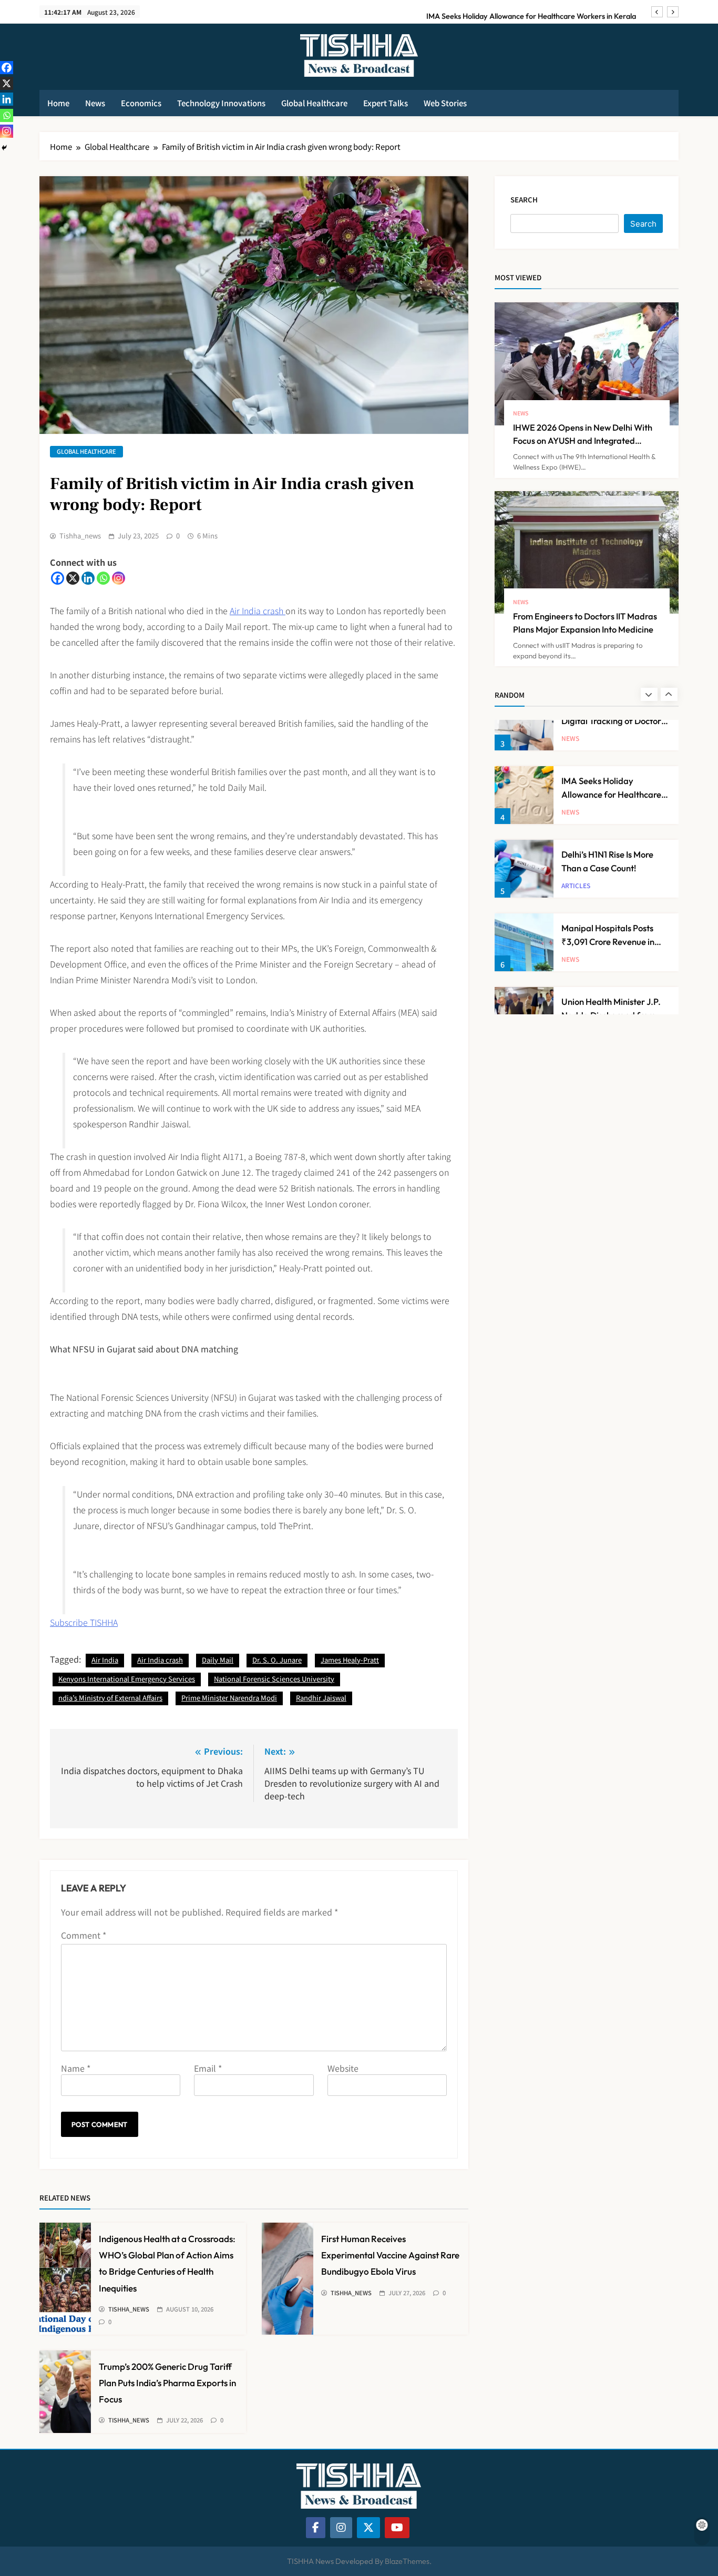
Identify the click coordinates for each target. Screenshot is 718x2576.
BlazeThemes (407, 2561)
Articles (576, 839)
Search (524, 200)
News (95, 103)
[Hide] (4, 148)
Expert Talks (386, 103)
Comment (84, 1935)
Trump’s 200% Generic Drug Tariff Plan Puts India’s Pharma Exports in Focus (167, 2383)
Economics (141, 103)
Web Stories (445, 103)
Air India (105, 1660)
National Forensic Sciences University (274, 1679)
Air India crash (258, 610)
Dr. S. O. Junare (277, 1660)
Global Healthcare (314, 103)
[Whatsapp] (103, 578)
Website (343, 2068)
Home (58, 103)
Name (76, 2068)
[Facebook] (58, 578)
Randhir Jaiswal (321, 1698)
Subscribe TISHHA (84, 1622)
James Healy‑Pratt (350, 1660)
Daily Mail (218, 1660)
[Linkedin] (88, 578)
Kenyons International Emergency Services (127, 1679)
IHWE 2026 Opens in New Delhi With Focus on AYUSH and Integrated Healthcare (583, 440)
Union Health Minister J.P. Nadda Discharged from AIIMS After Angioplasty (611, 968)
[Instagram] (119, 578)
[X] (73, 578)
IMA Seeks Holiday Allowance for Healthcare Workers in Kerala (531, 11)
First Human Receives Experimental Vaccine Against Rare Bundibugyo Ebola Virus (390, 2255)
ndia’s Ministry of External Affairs (110, 1698)
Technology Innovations (221, 103)
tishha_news (80, 536)
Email (208, 2068)
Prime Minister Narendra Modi (229, 1698)
